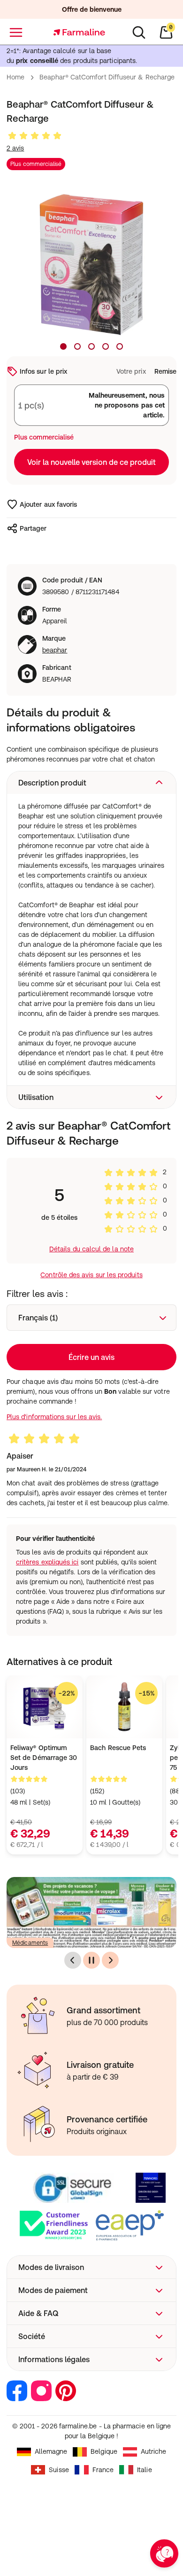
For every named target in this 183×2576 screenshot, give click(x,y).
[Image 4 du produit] (106, 346)
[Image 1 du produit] (63, 346)
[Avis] (35, 136)
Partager (33, 528)
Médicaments (30, 1943)
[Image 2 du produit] (77, 346)
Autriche (154, 2451)
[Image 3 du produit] (91, 346)
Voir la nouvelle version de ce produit (91, 462)
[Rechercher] (139, 32)
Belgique (104, 2451)
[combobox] (91, 1318)
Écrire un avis (91, 1357)
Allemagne (51, 2451)
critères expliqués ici (47, 1562)
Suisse (59, 2470)
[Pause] (91, 1960)
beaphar (55, 650)
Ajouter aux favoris (48, 504)
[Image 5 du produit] (120, 346)
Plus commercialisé (36, 164)
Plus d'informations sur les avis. (54, 1417)
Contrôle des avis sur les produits (91, 1275)
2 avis (15, 148)
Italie (144, 2470)
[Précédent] (73, 1960)
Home (15, 77)
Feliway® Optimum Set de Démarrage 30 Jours (44, 1758)
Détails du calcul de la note (91, 1249)
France (103, 2470)
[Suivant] (110, 1960)
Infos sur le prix (43, 371)
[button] (91, 783)
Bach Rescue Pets (118, 1748)
